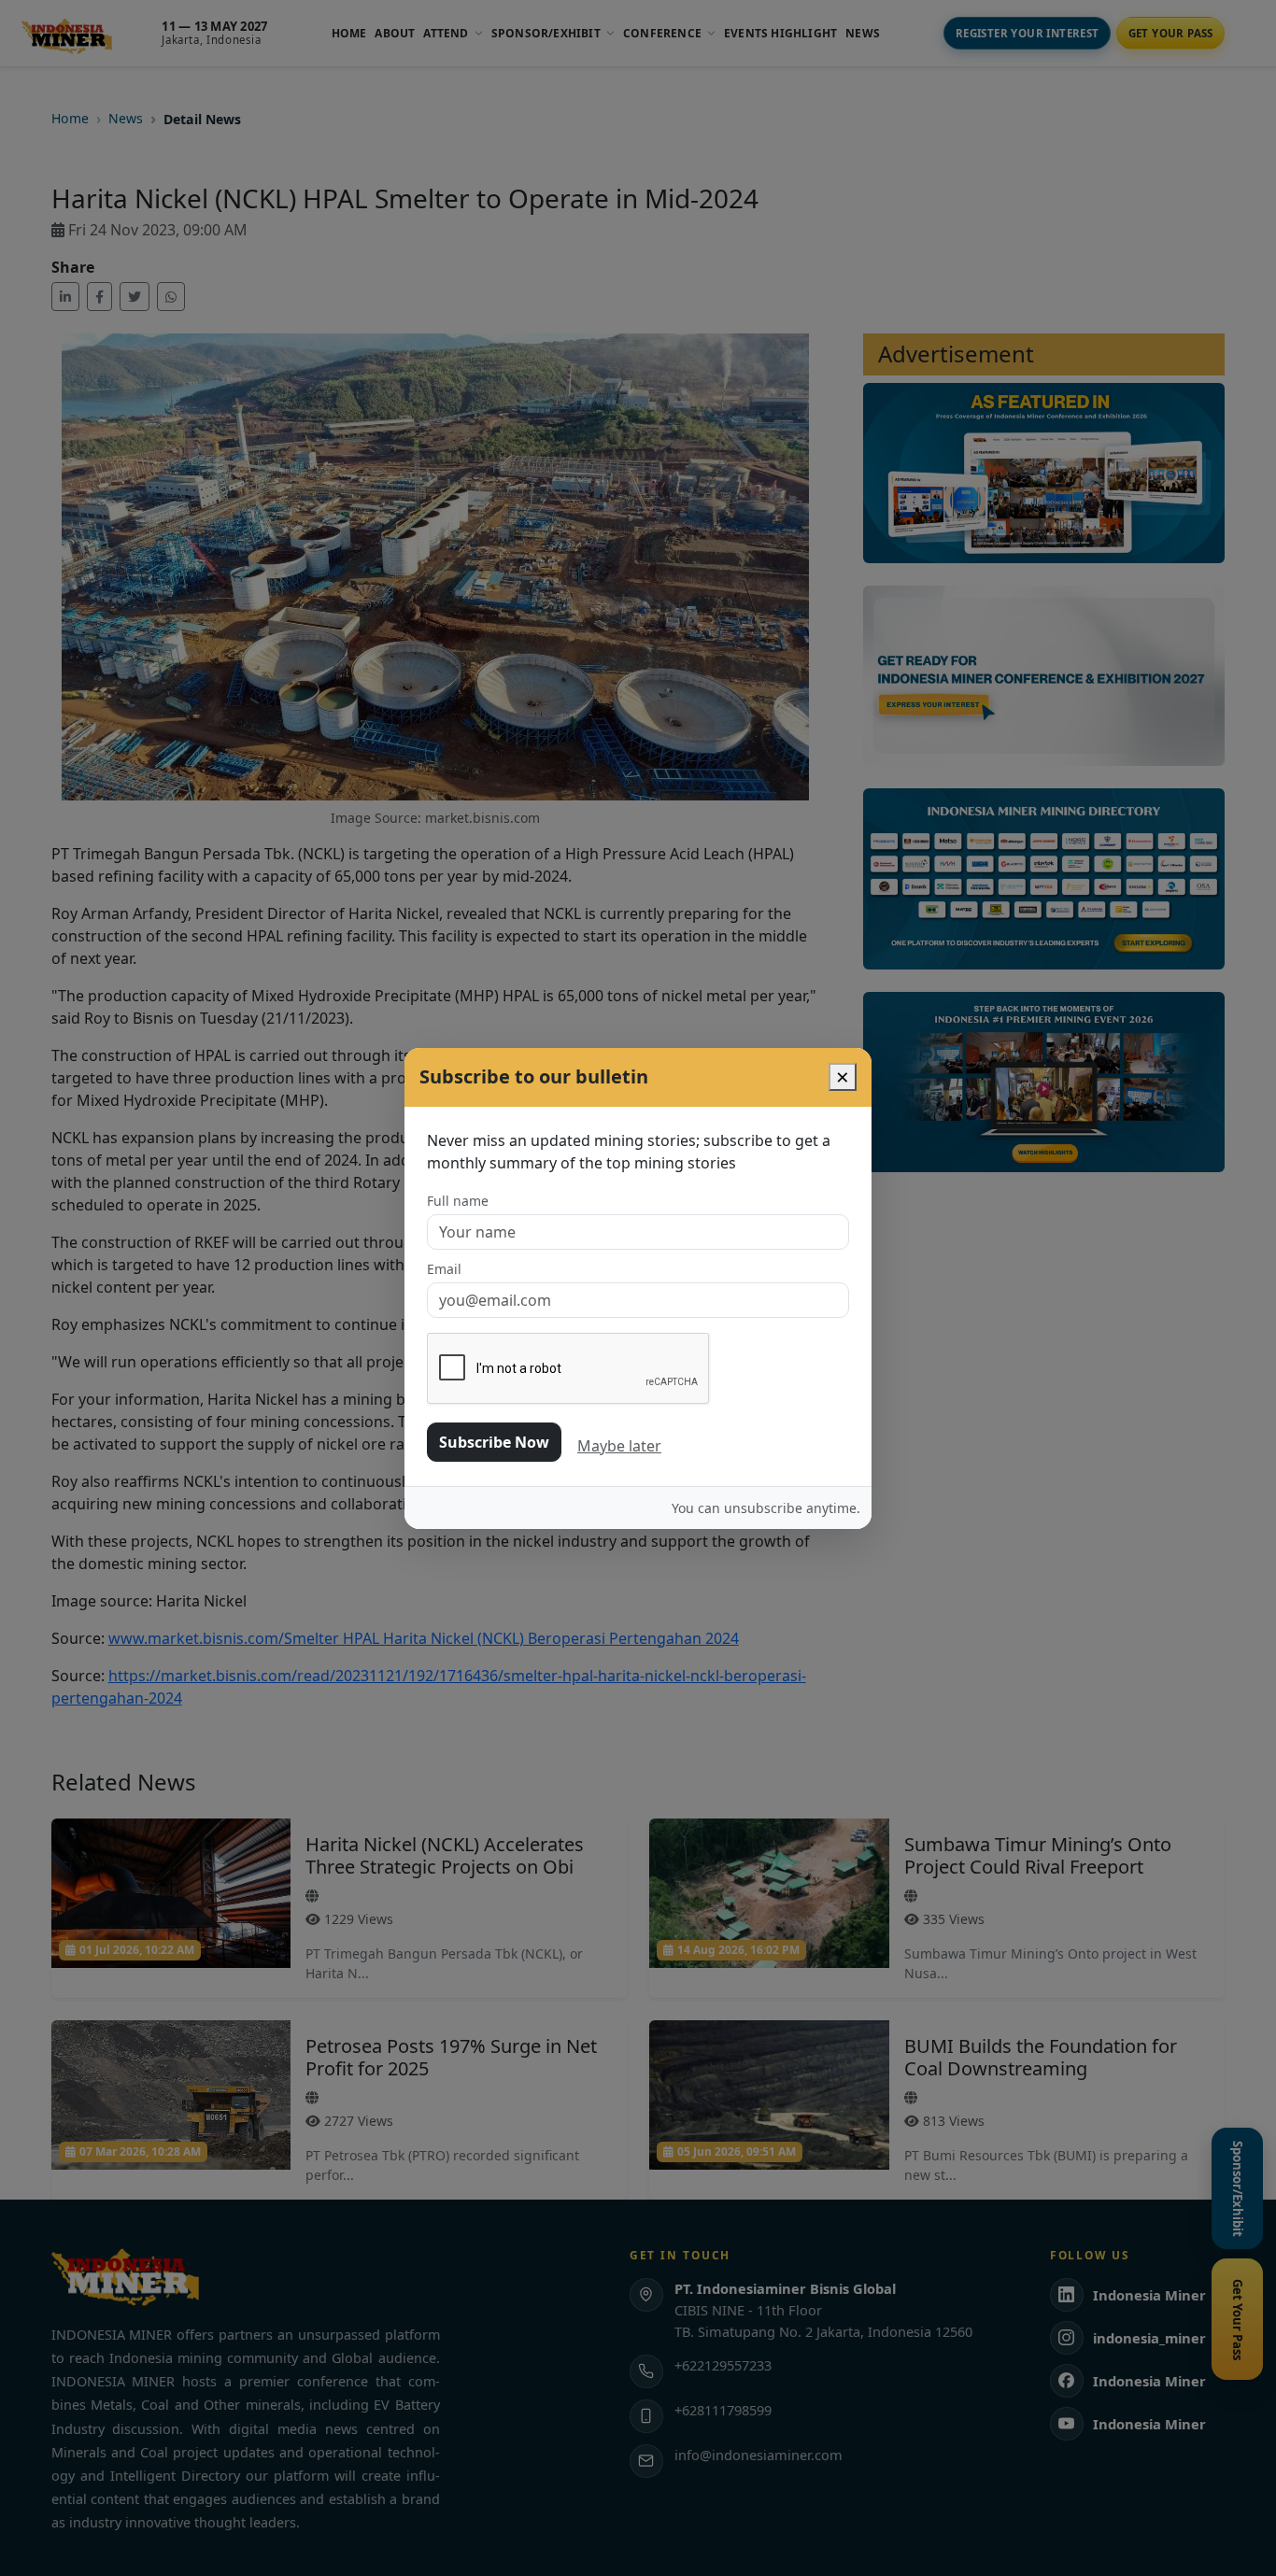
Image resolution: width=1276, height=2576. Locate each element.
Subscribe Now (494, 1442)
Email (444, 1269)
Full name (458, 1201)
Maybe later (619, 1446)
